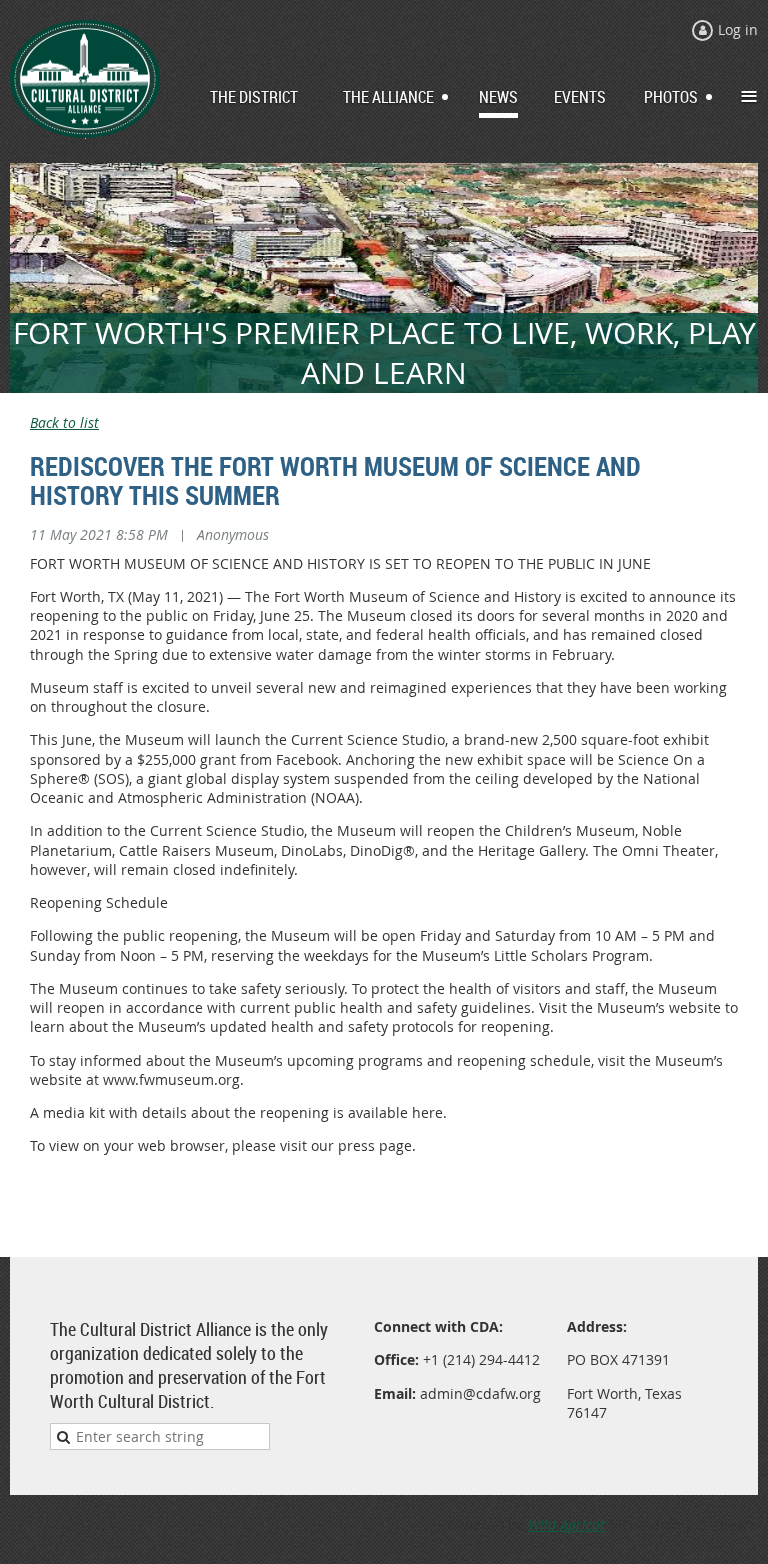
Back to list (64, 422)
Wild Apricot (566, 1524)
